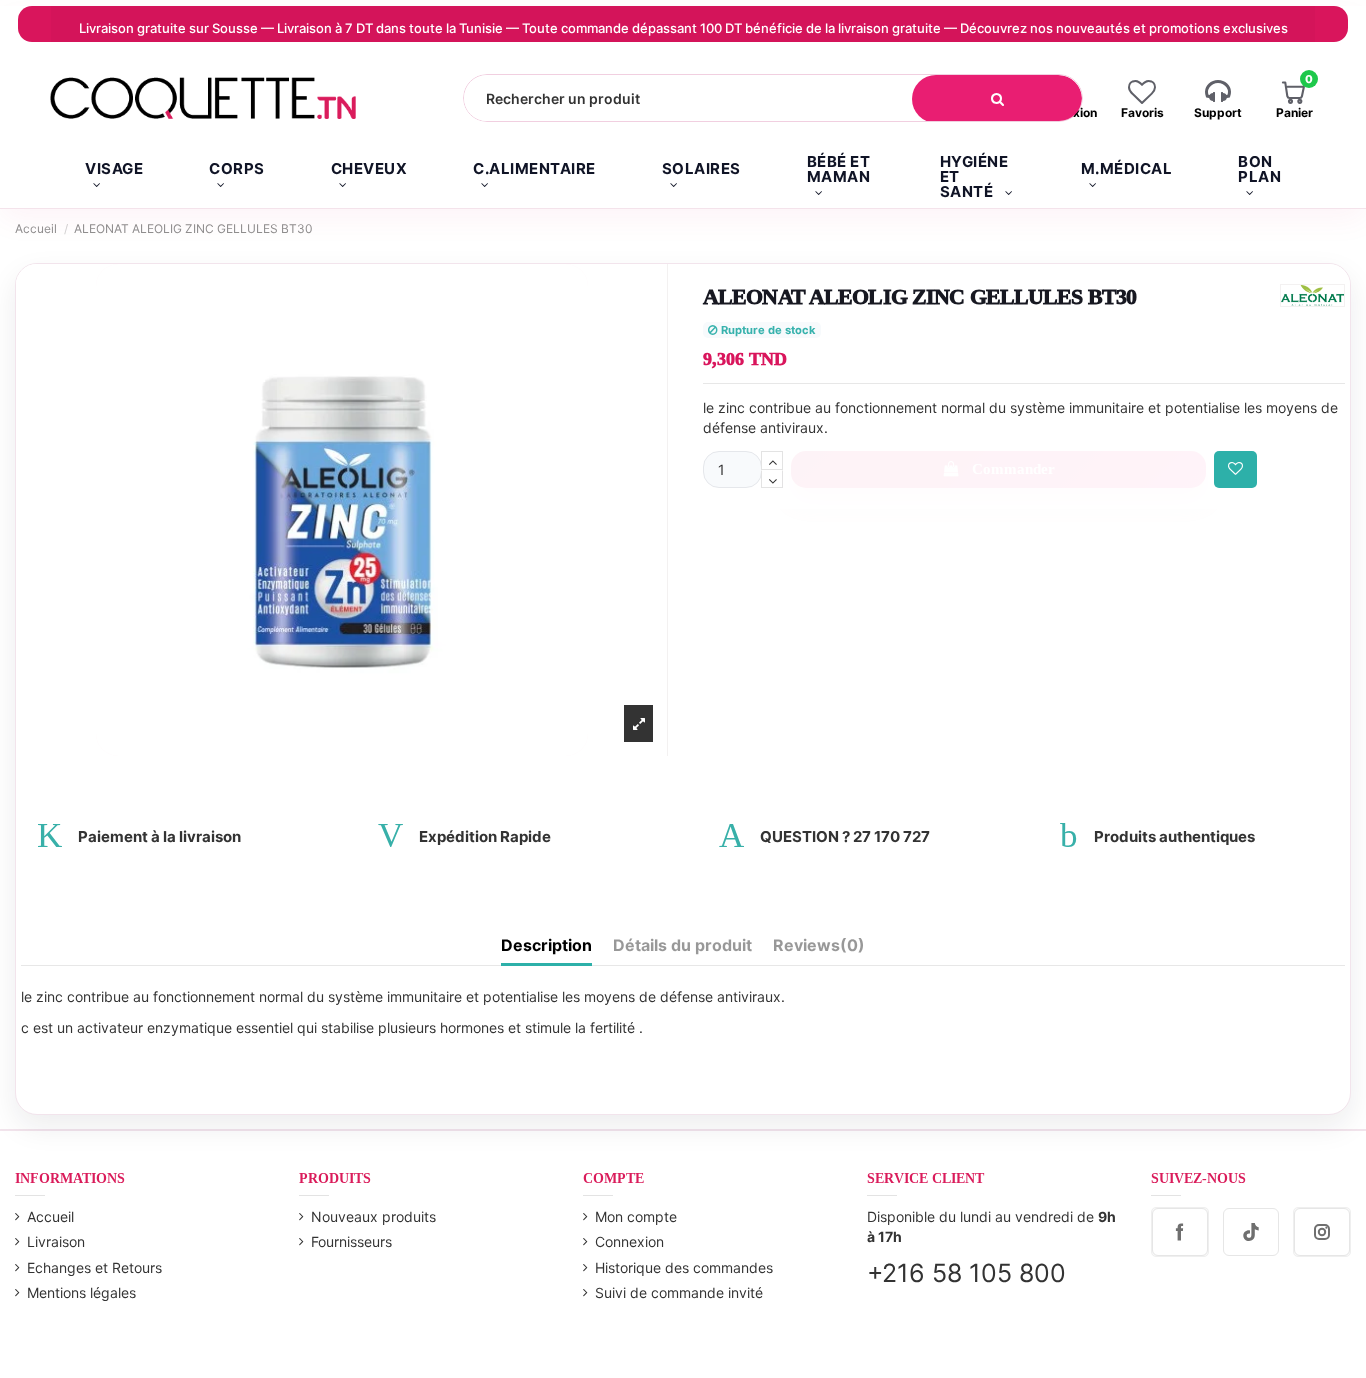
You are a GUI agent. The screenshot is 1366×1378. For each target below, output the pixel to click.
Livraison (56, 1241)
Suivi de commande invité (679, 1292)
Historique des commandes (684, 1267)
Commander (1013, 469)
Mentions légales (81, 1292)
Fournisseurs (351, 1241)
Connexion (629, 1241)
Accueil (50, 1216)
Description (546, 945)
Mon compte (636, 1216)
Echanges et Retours (94, 1267)
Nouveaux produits (373, 1216)
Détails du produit (682, 945)
